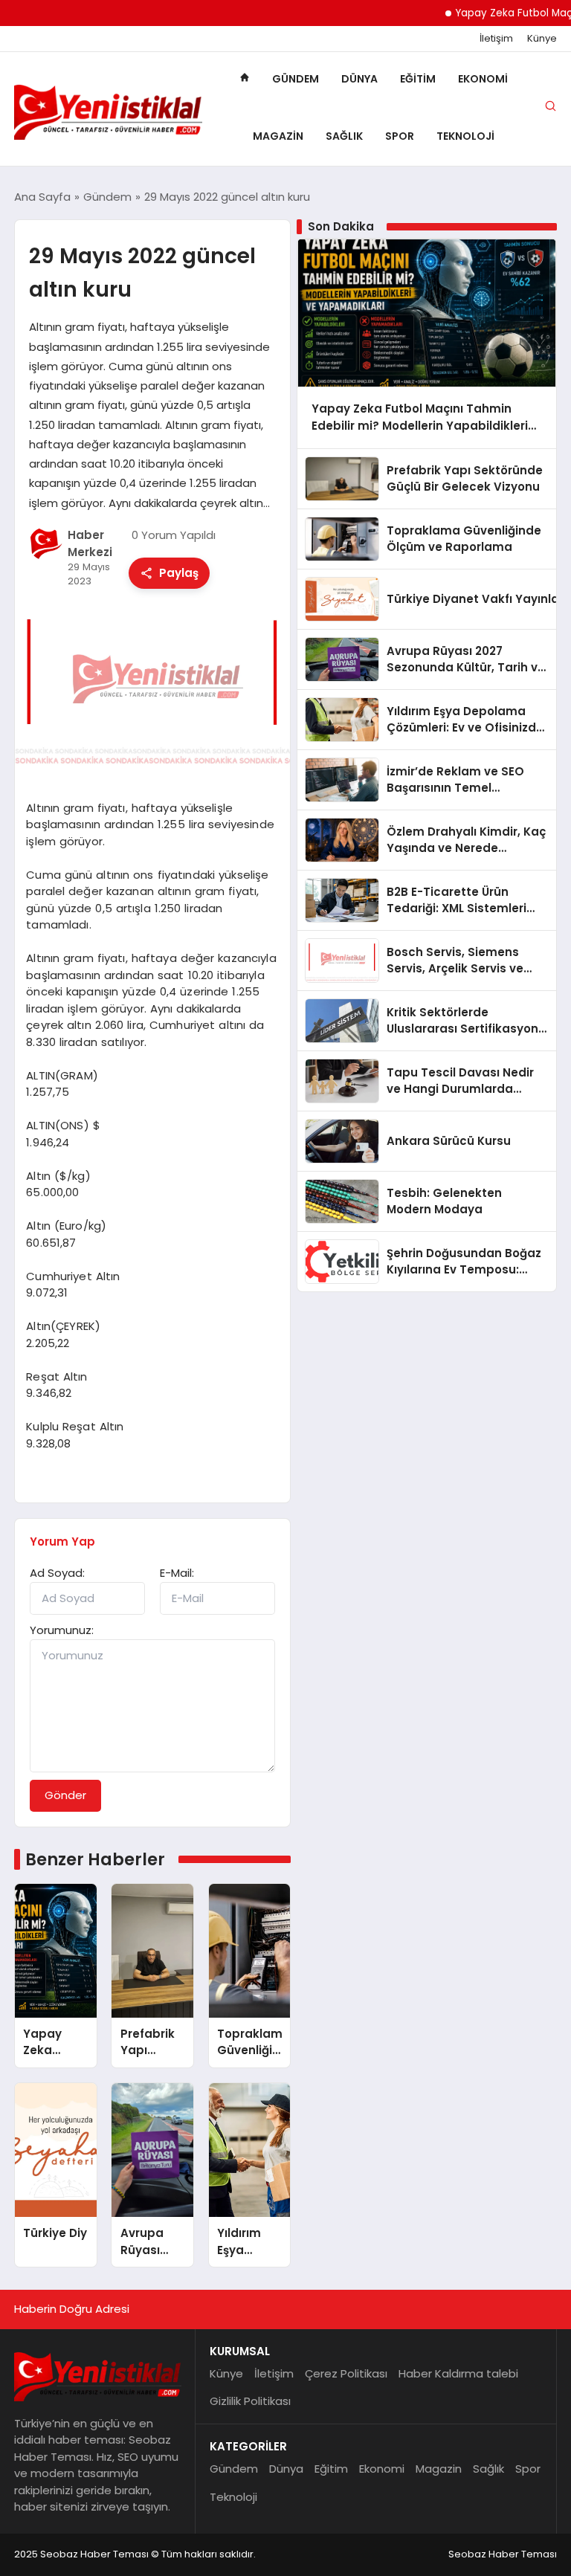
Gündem (296, 79)
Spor (400, 136)
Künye (542, 39)
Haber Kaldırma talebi (458, 2373)
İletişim (496, 39)
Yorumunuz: (62, 1630)
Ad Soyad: (57, 1573)
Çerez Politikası (346, 2373)
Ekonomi (483, 79)
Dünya (359, 79)
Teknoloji (465, 136)
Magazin (278, 136)
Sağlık (344, 136)
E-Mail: (177, 1573)
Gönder (65, 1795)
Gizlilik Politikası (250, 2401)
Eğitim (418, 79)
